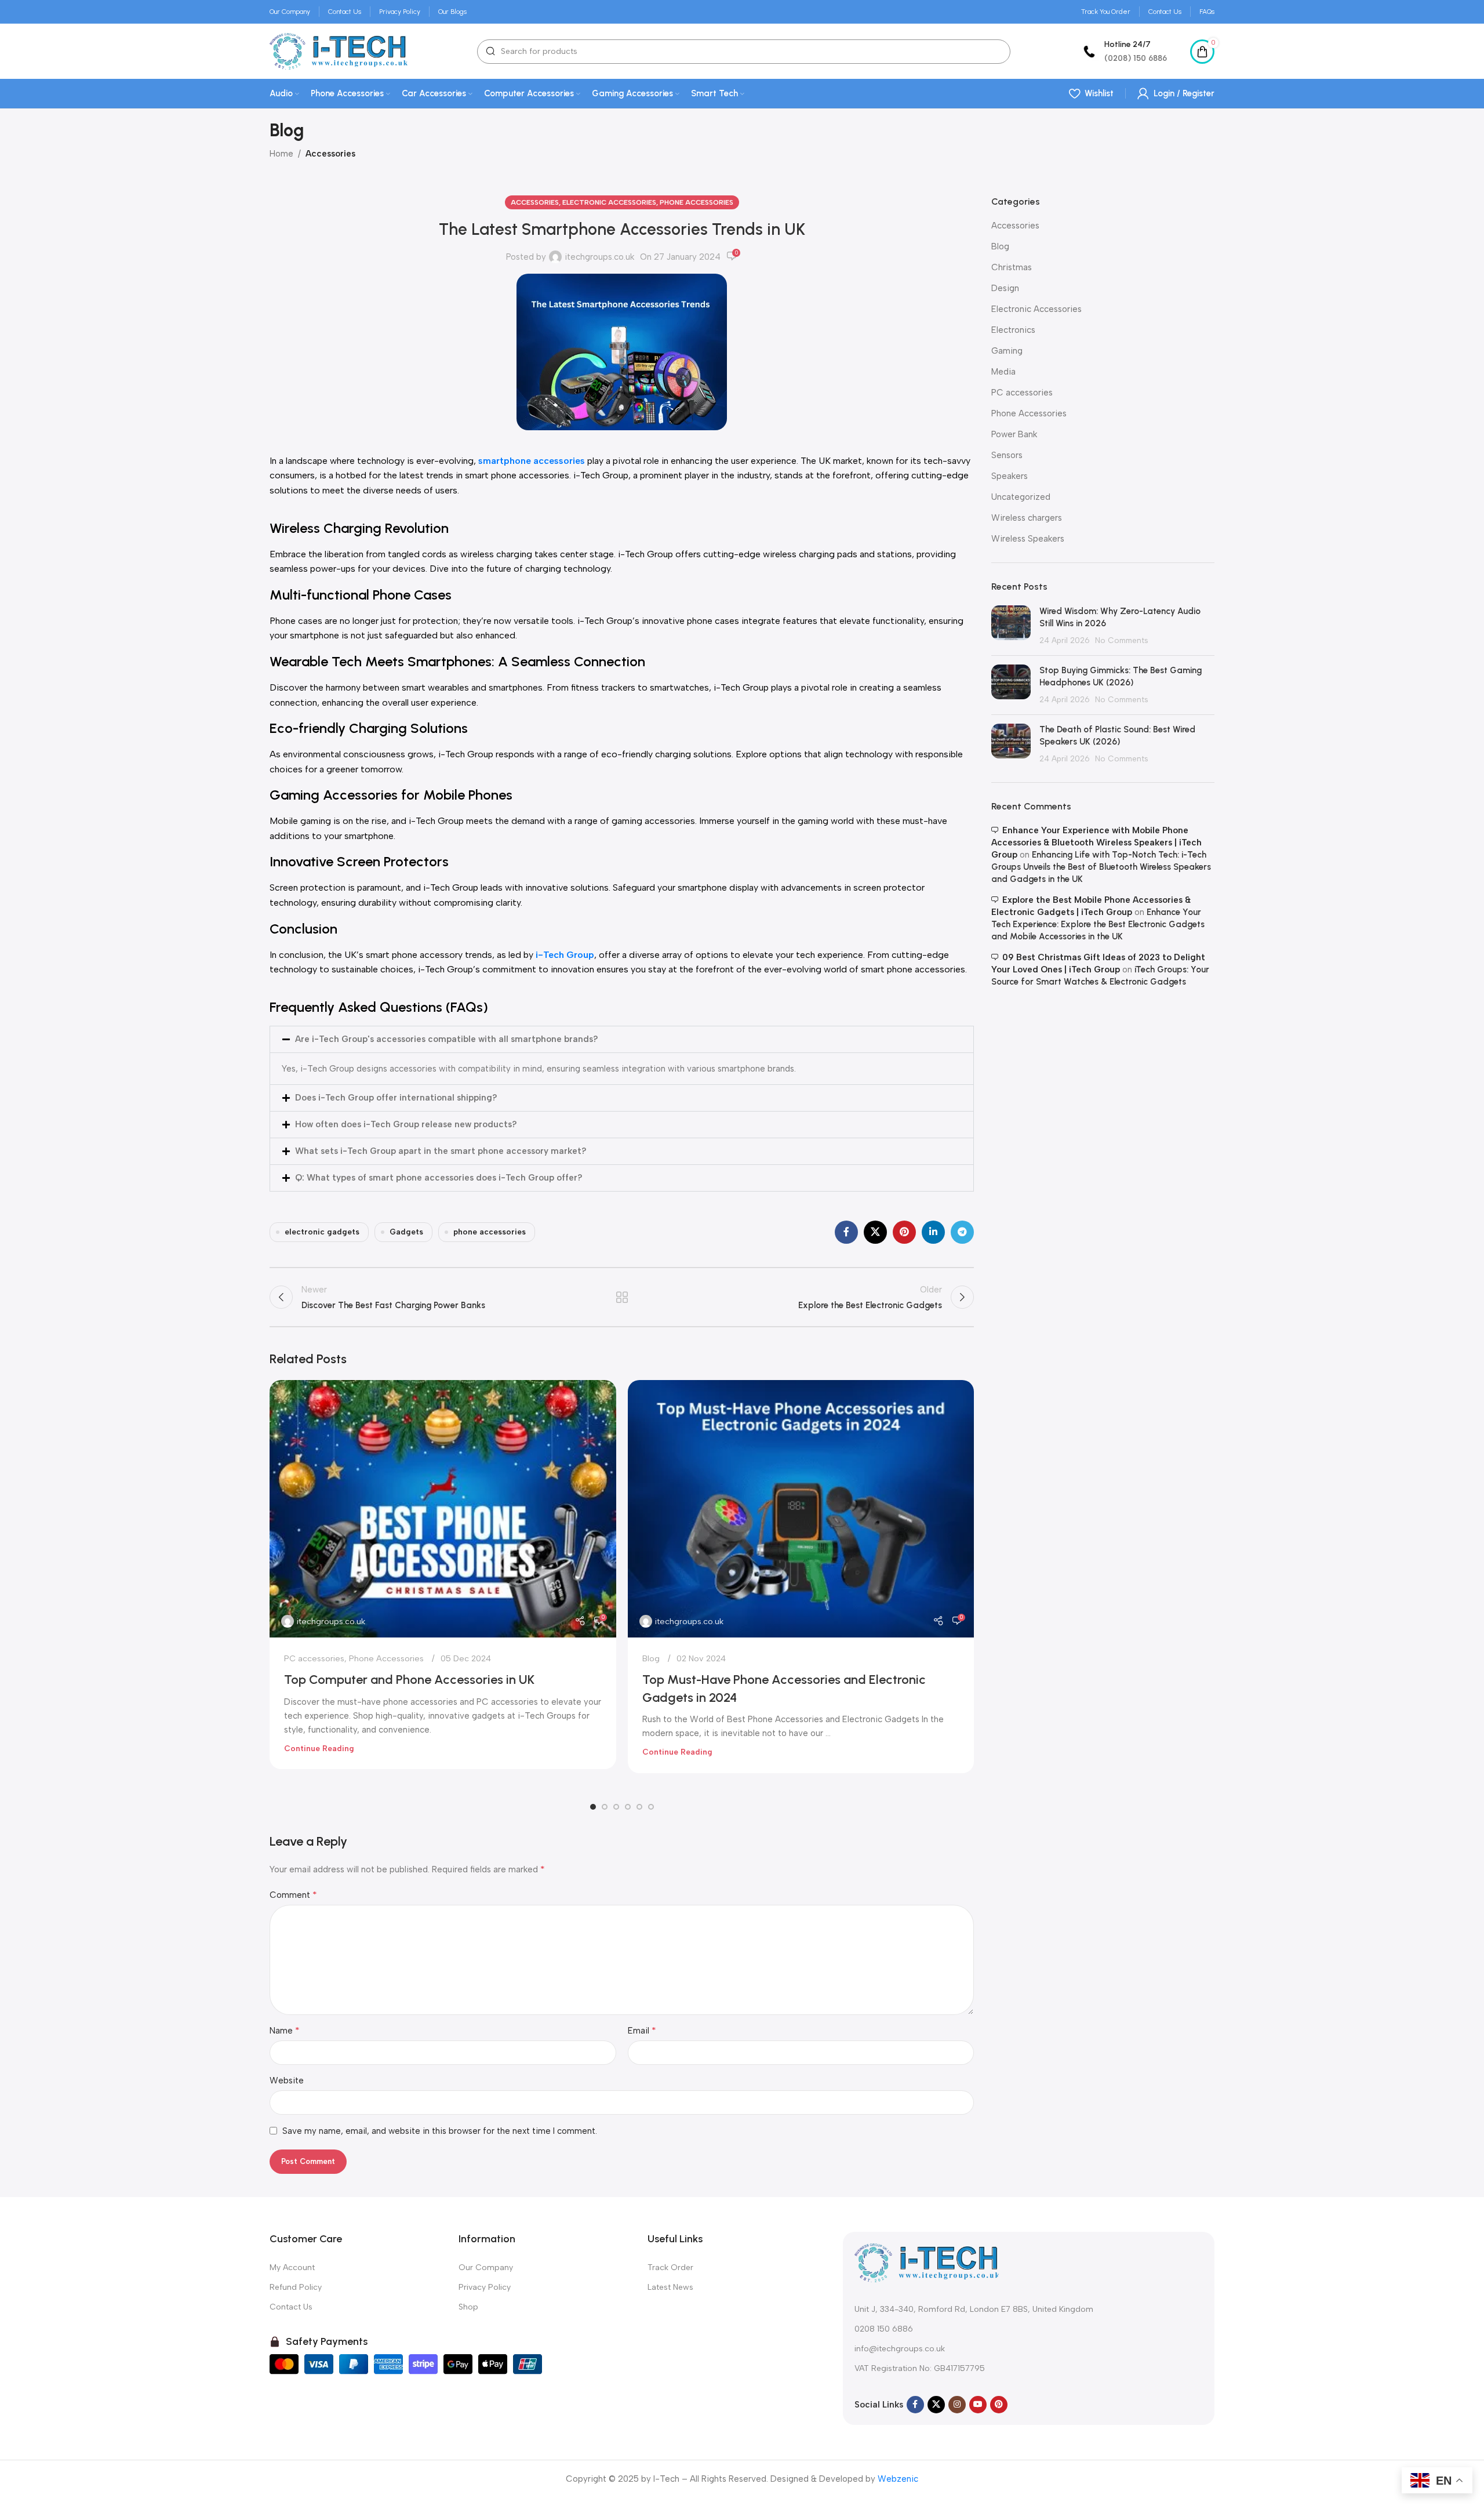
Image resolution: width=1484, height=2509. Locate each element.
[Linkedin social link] (933, 1232)
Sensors (1007, 455)
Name (285, 2030)
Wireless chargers (1027, 518)
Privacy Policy (485, 2287)
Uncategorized (1021, 497)
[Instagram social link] (957, 2405)
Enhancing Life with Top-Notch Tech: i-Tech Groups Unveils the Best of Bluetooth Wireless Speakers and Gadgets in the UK (1101, 867)
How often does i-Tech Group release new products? (406, 1124)
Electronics (1013, 330)
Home (281, 154)
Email (642, 2030)
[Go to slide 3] (616, 1807)
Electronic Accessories (609, 202)
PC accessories (314, 1658)
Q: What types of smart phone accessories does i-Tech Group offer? (439, 1178)
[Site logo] (339, 50)
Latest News (670, 2287)
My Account (292, 2267)
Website (287, 2080)
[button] (622, 1039)
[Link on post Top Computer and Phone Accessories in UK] (443, 1509)
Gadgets (406, 1232)
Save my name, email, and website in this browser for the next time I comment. (440, 2131)
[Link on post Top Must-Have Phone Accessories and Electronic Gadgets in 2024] (801, 1509)
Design (1005, 288)
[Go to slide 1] (593, 1807)
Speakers (1010, 476)
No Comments (1122, 640)
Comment (293, 1895)
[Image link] (927, 2262)
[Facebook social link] (846, 1232)
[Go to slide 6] (651, 1807)
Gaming (1007, 351)
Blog (651, 1658)
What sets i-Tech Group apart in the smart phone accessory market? (441, 1151)
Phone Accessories (696, 202)
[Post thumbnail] (1011, 626)
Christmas (1012, 267)
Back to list (622, 1297)
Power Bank (1014, 434)
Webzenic (898, 2479)
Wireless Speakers (1028, 539)
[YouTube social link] (978, 2405)
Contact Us (291, 2307)
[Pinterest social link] (904, 1232)
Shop (468, 2307)
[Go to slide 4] (628, 1807)
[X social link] (875, 1232)
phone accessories (490, 1232)
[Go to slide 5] (639, 1807)
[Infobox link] (1123, 51)
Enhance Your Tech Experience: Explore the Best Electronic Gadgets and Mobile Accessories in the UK (1098, 924)
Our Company (486, 2267)
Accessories (330, 154)
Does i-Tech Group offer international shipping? (396, 1098)
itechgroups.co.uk (599, 257)
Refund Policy (296, 2287)
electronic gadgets (322, 1232)
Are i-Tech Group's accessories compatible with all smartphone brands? (447, 1039)
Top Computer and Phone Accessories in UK (409, 1680)
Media (1003, 372)
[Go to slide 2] (605, 1807)
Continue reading (319, 1748)
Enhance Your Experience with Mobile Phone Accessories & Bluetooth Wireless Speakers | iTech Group (1096, 843)
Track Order (670, 2267)
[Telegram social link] (962, 1232)
